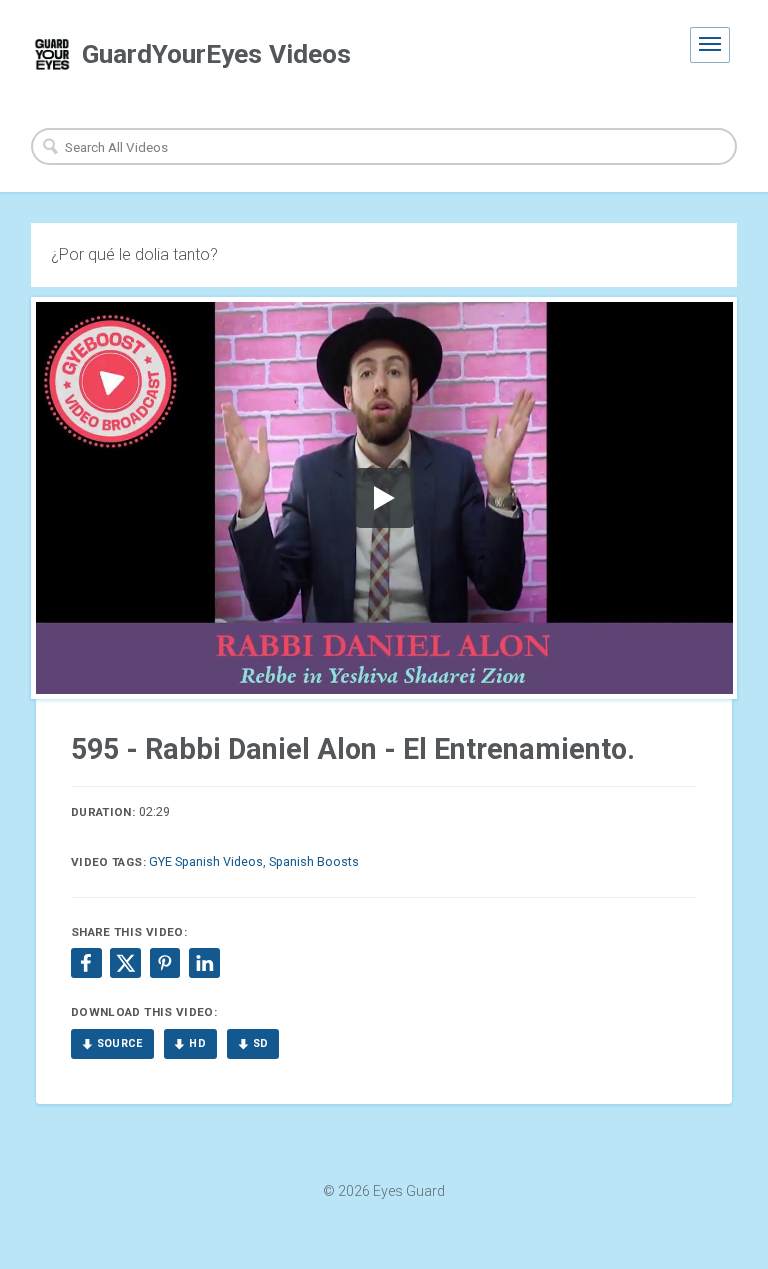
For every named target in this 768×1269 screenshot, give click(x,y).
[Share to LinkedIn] (204, 963)
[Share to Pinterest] (165, 963)
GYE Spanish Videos (206, 861)
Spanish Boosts (314, 861)
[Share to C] (125, 963)
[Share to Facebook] (86, 963)
